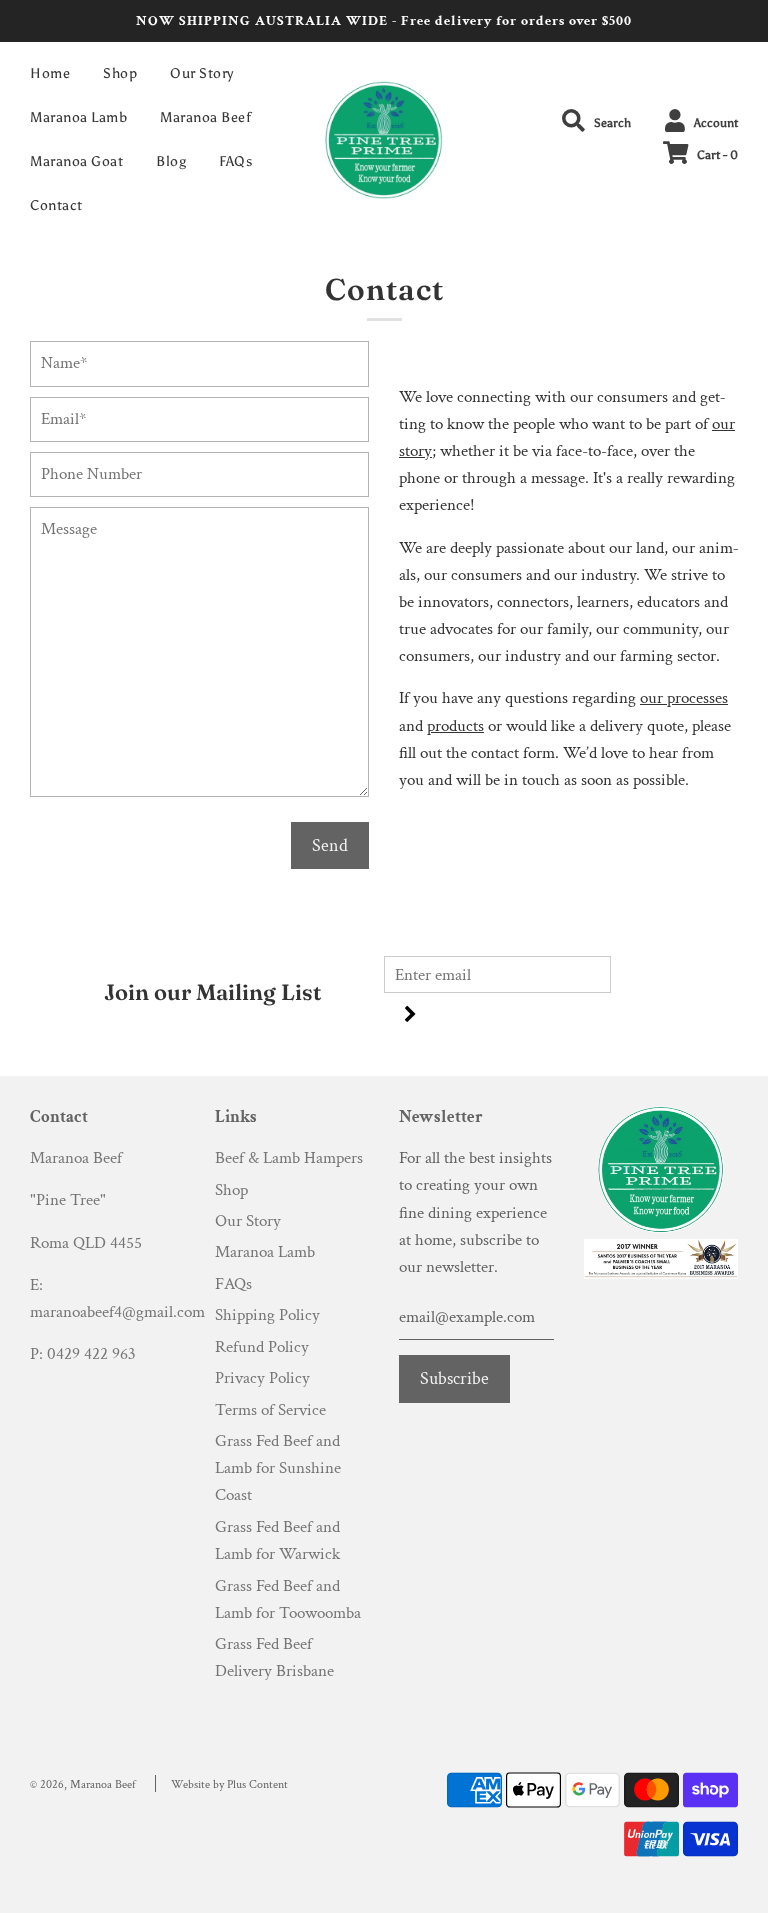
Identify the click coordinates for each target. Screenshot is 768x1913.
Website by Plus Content (229, 1784)
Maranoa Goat (76, 161)
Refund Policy (262, 1347)
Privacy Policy (262, 1378)
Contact (56, 205)
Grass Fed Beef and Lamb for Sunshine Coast (278, 1468)
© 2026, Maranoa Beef (83, 1784)
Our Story (202, 73)
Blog (171, 161)
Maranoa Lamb (78, 117)
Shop (120, 73)
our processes (684, 698)
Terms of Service (270, 1410)
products (455, 726)
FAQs (235, 161)
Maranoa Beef (205, 117)
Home (50, 73)
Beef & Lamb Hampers (289, 1158)
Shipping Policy (267, 1315)
